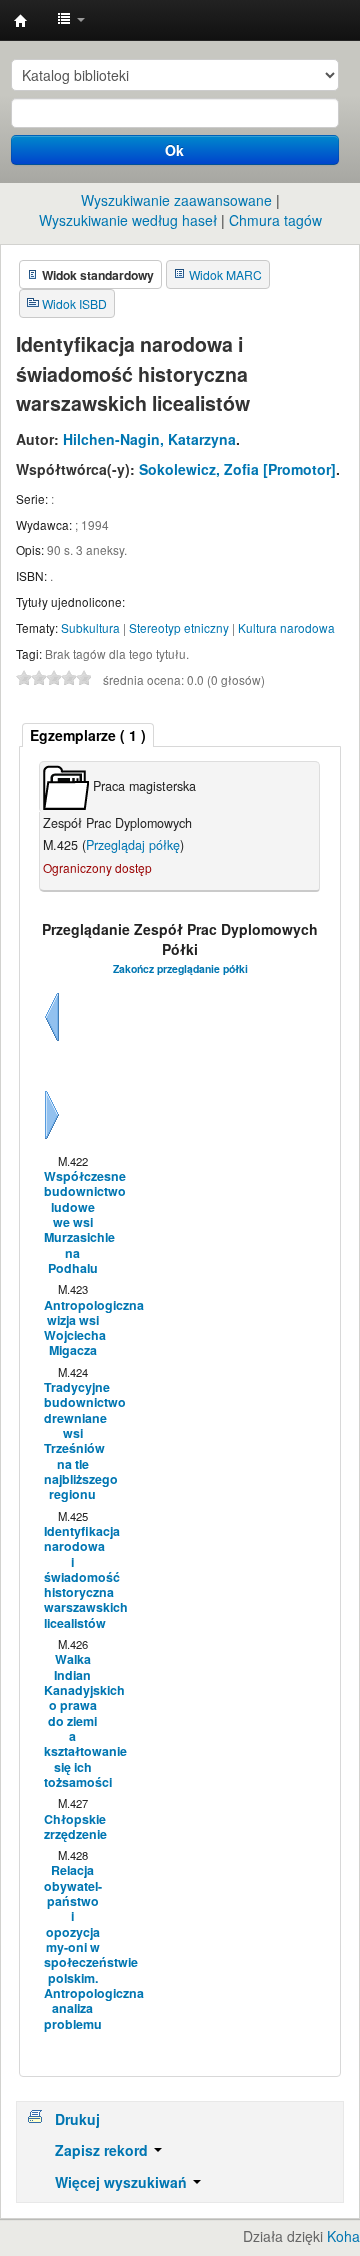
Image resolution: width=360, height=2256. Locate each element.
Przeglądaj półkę (133, 845)
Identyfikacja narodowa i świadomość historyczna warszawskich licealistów (72, 1577)
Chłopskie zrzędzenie (72, 1827)
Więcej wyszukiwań (123, 2182)
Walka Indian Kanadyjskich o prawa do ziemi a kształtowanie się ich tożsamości (72, 1721)
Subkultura (90, 627)
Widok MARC (225, 274)
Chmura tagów (275, 220)
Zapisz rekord (103, 2150)
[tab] (88, 735)
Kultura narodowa (286, 627)
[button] (71, 20)
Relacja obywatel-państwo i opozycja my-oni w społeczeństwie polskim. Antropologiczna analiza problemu (72, 1947)
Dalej (52, 1139)
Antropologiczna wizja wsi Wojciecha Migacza (72, 1328)
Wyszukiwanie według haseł (128, 220)
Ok (174, 150)
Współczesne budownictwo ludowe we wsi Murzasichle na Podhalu (72, 1222)
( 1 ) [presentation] (88, 735)
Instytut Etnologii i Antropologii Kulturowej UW (21, 21)
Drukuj (77, 2119)
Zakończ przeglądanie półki (180, 968)
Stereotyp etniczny (179, 627)
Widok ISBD (74, 303)
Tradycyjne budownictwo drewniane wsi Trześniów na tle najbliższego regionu (72, 1441)
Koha (343, 2236)
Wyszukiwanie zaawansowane (176, 200)
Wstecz (52, 1041)
